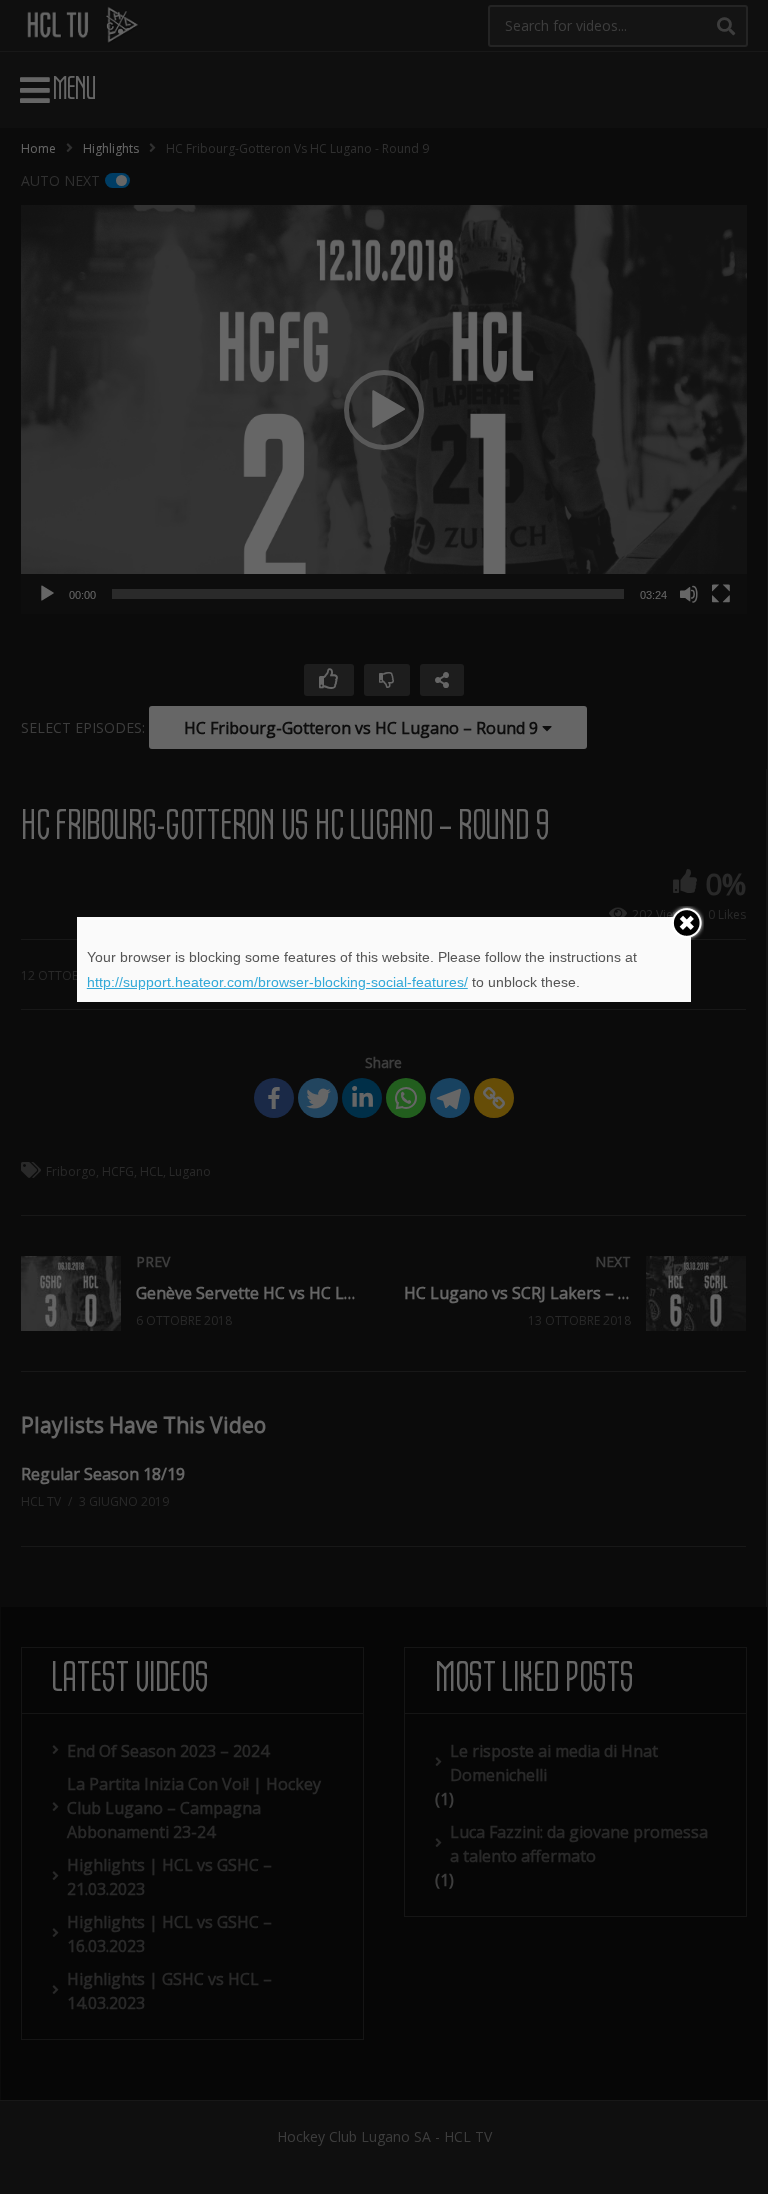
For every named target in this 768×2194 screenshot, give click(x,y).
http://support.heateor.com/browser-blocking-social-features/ (277, 982)
